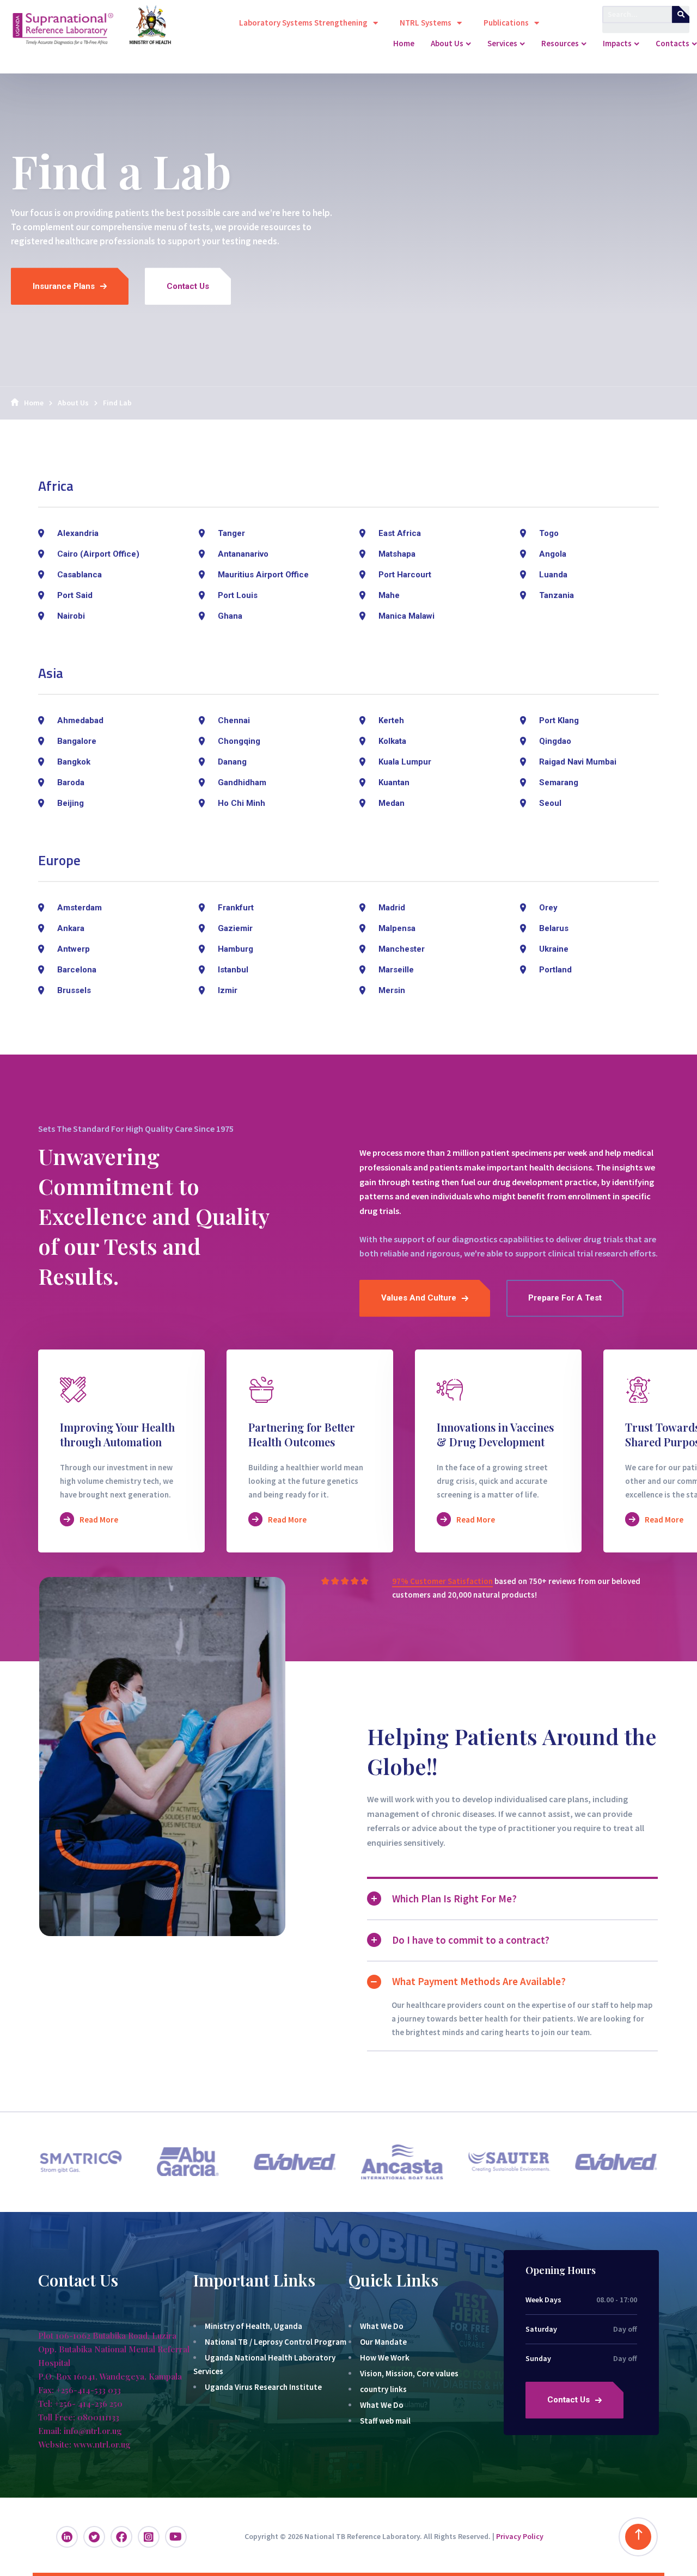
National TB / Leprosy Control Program (276, 2342)
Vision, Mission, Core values (409, 2373)
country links (383, 2389)
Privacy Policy (520, 2536)
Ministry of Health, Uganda (253, 2326)
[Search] (681, 14)
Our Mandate (383, 2342)
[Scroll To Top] (638, 2537)
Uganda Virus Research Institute (263, 2387)
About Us (73, 403)
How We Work (385, 2358)
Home (34, 403)
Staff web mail (385, 2421)
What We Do (382, 2326)
